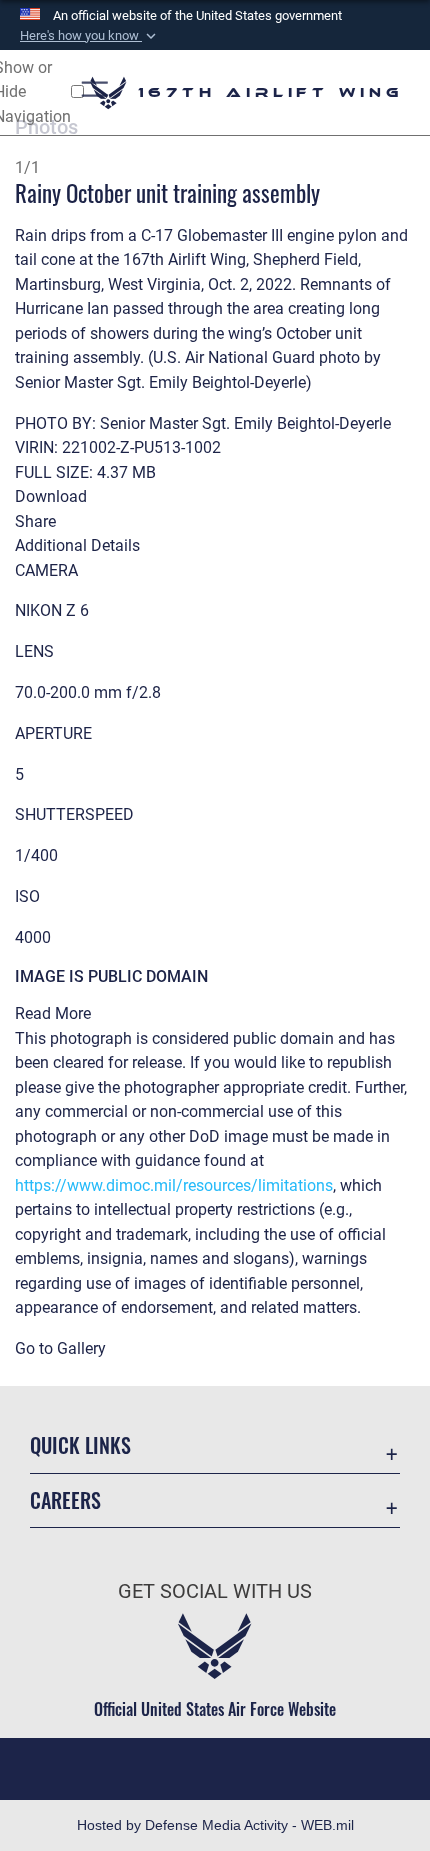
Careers (65, 1500)
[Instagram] (269, 1765)
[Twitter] (215, 1765)
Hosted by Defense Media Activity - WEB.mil (215, 1825)
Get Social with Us (215, 1591)
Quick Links (80, 1445)
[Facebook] (161, 1765)
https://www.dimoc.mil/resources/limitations (174, 1185)
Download (51, 496)
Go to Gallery (60, 1348)
